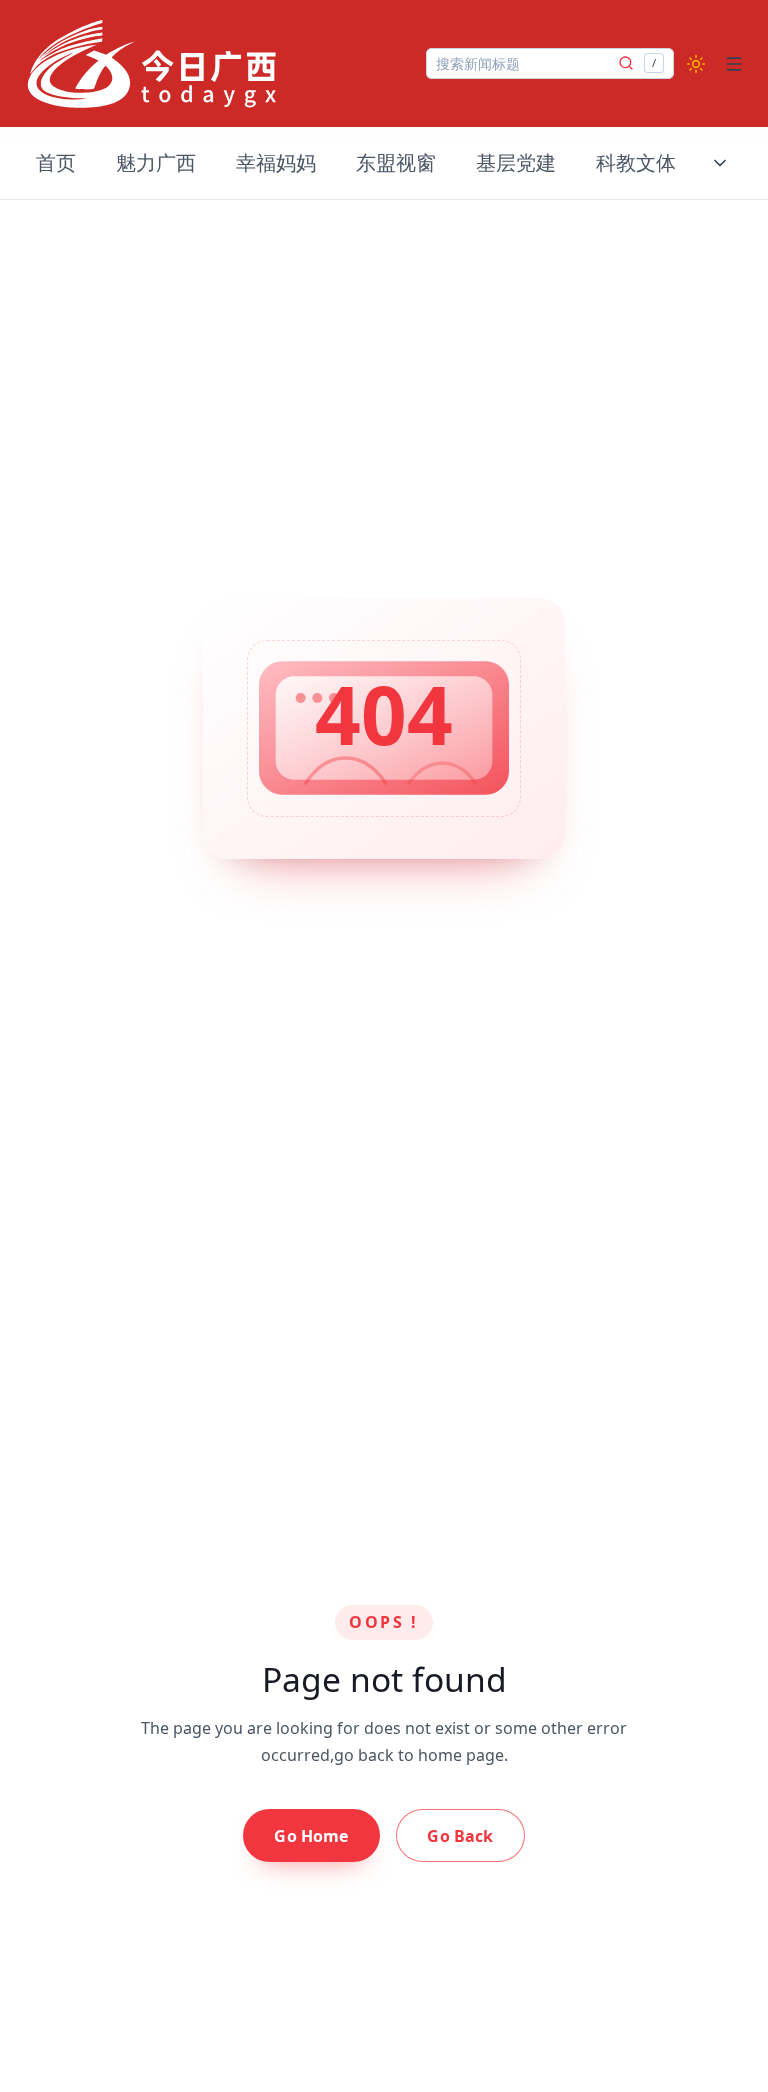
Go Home (311, 1836)
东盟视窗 (396, 162)
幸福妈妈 (276, 162)
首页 (56, 162)
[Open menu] (734, 64)
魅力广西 (156, 162)
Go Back (460, 1836)
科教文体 (636, 162)
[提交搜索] (626, 63)
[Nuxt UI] (152, 64)
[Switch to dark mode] (696, 64)
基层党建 (516, 162)
